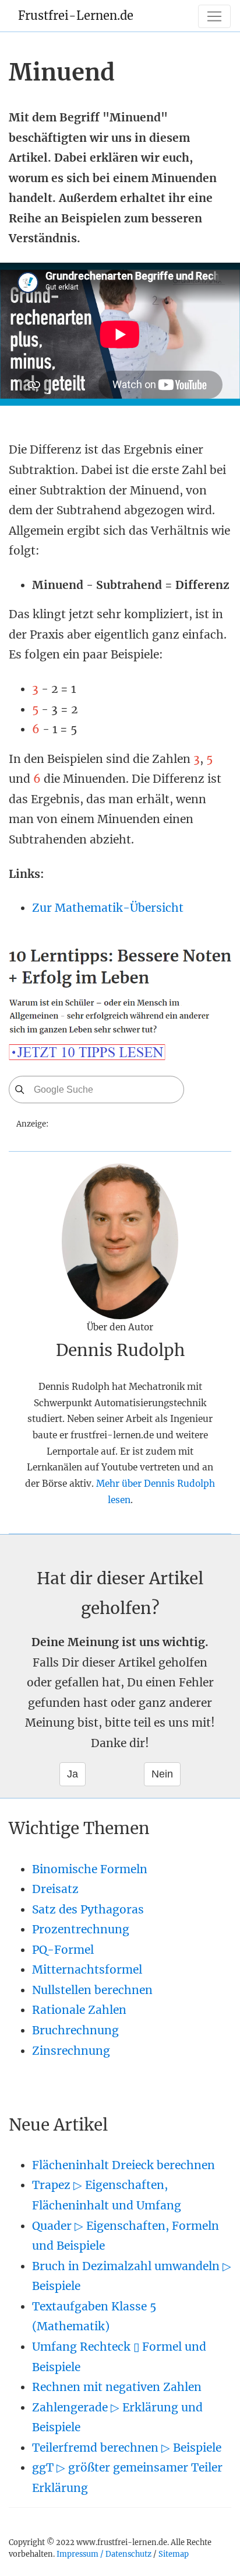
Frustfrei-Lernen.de (76, 15)
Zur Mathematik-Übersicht (108, 908)
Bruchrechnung (75, 2030)
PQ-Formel (63, 1950)
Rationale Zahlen (79, 2010)
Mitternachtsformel (87, 1970)
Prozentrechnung (81, 1929)
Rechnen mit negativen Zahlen (117, 2387)
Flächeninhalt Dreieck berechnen (123, 2165)
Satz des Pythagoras (88, 1909)
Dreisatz (55, 1889)
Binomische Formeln (90, 1869)
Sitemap (174, 2554)
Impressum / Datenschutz (104, 2554)
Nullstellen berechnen (92, 1990)
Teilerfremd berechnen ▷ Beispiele (127, 2448)
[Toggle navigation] (214, 16)
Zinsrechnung (71, 2051)
